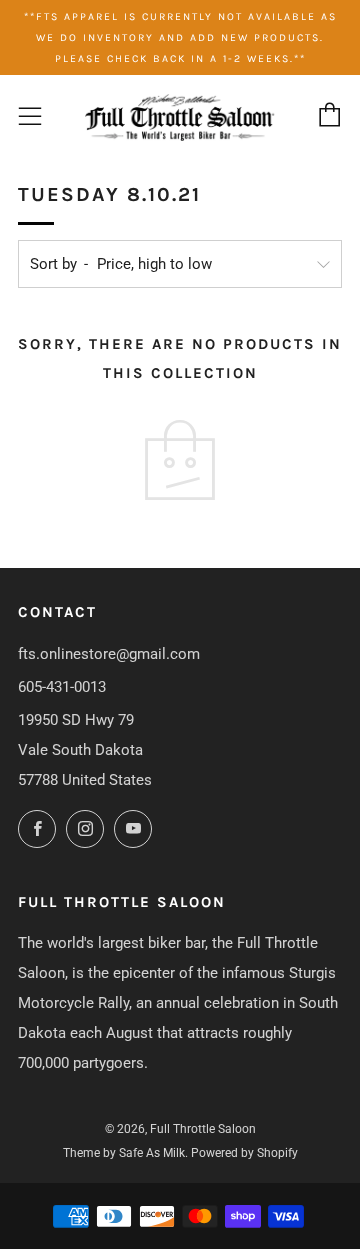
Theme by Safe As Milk (124, 1153)
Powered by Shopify (244, 1153)
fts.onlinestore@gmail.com (109, 654)
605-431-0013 (62, 687)
